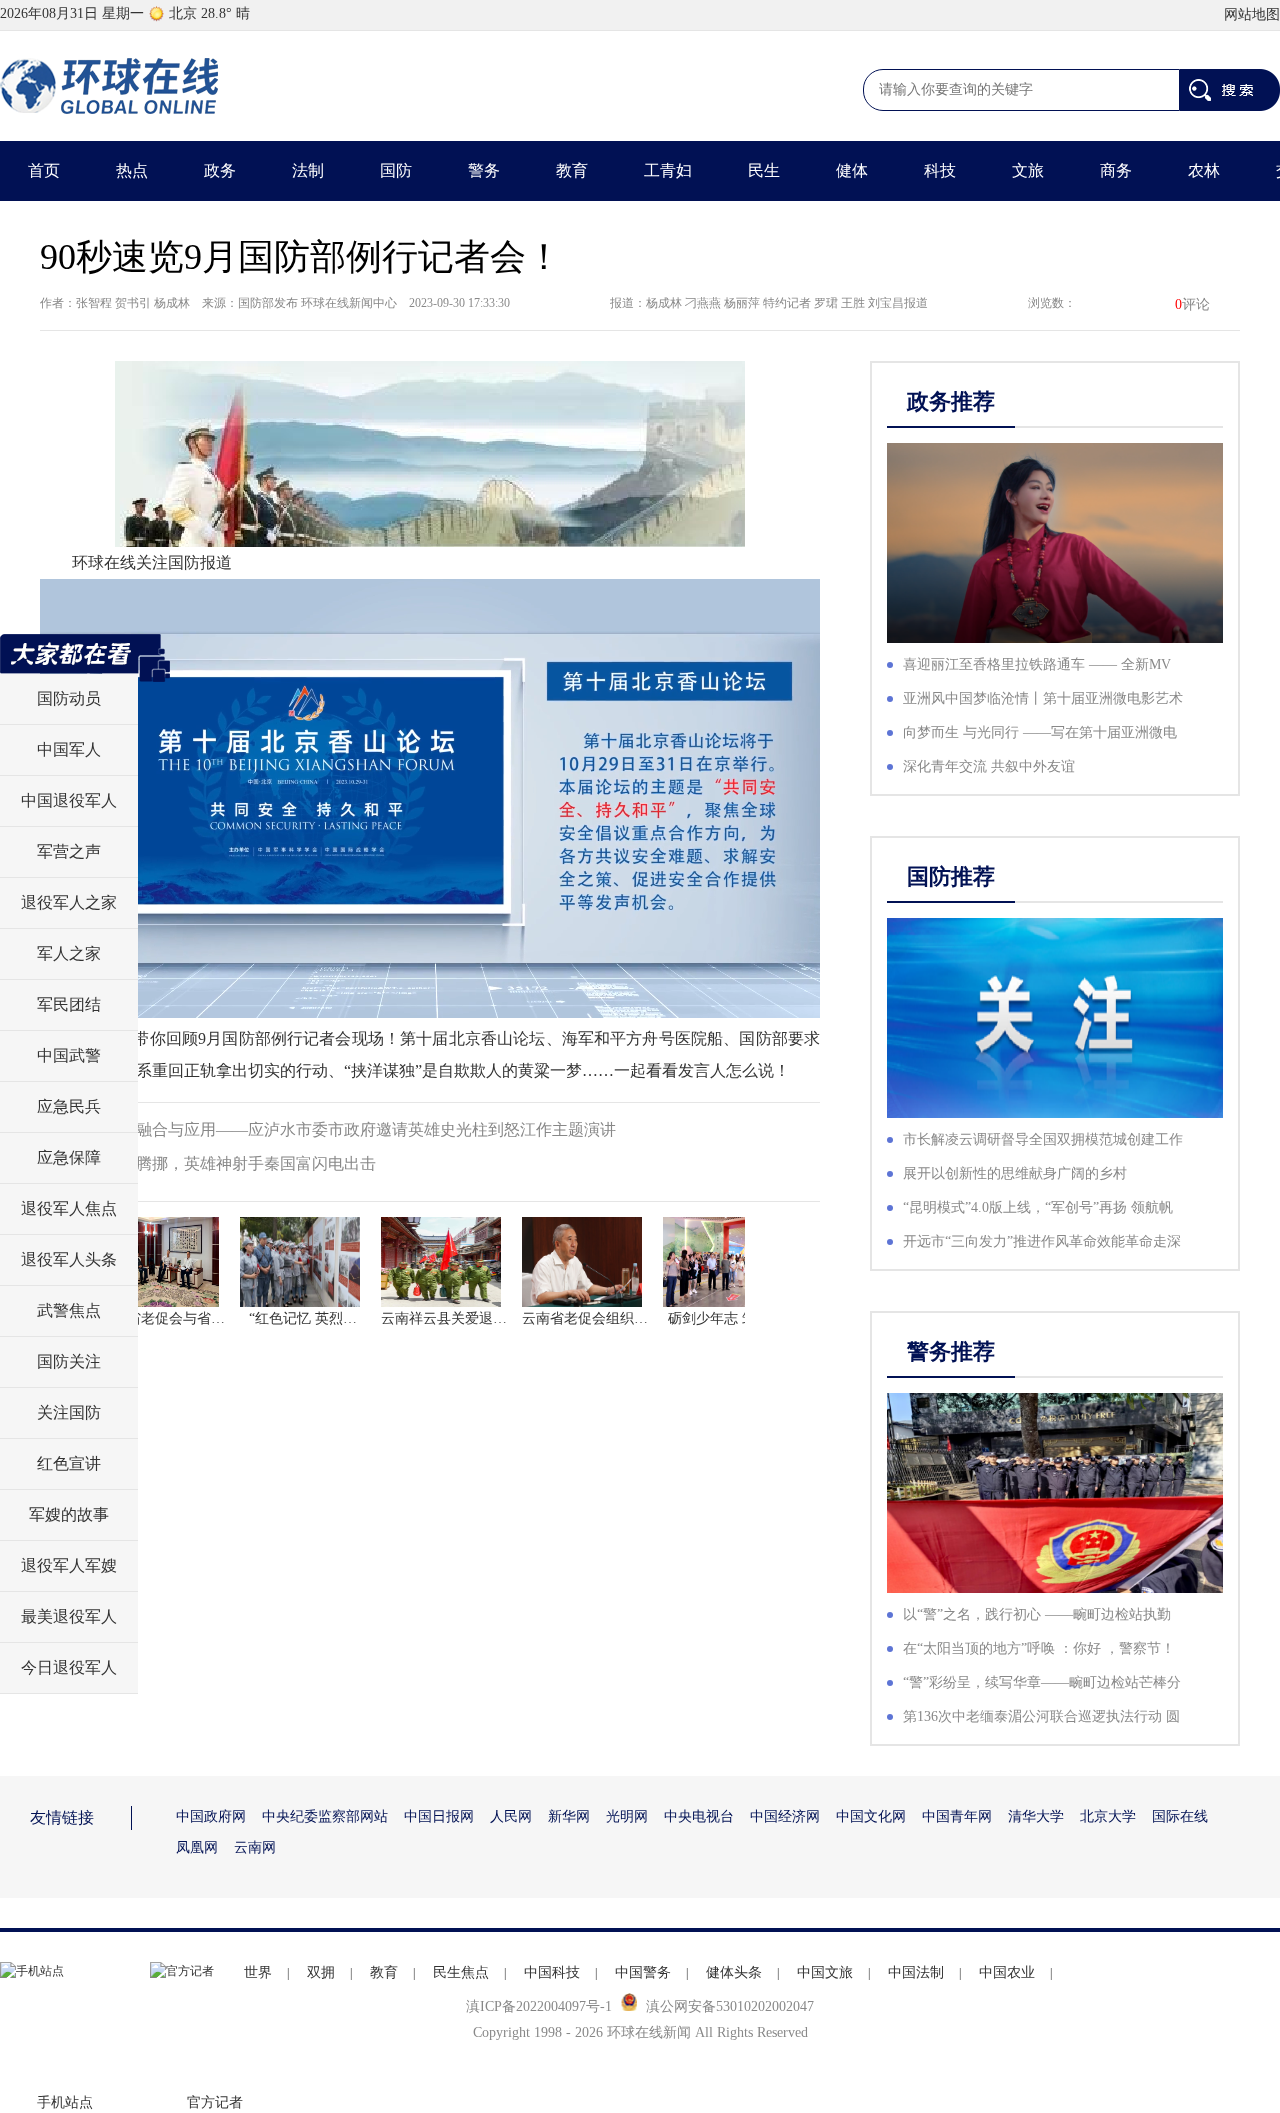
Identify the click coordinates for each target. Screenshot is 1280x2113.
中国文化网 (871, 1816)
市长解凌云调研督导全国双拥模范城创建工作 (1043, 1139)
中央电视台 (699, 1816)
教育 (572, 170)
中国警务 (643, 1972)
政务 (220, 170)
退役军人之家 (69, 902)
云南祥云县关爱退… (408, 1318)
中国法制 (916, 1972)
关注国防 (69, 1412)
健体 (852, 170)
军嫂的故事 (69, 1514)
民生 (764, 170)
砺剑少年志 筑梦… (690, 1318)
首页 (44, 170)
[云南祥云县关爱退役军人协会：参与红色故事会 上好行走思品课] (408, 1262)
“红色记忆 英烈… (267, 1318)
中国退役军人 (69, 800)
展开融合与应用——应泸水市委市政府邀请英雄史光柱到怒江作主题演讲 (360, 1129)
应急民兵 (69, 1106)
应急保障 (69, 1157)
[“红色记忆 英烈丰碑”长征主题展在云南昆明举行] (267, 1262)
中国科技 (552, 1972)
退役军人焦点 (69, 1208)
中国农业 (1007, 1972)
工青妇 (668, 170)
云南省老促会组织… (549, 1318)
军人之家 (69, 953)
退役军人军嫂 (69, 1565)
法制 (308, 170)
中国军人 (69, 749)
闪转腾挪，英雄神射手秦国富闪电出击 (240, 1163)
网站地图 (1252, 14)
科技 (940, 170)
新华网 (569, 1816)
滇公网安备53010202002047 (730, 2006)
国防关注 (69, 1361)
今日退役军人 (69, 1667)
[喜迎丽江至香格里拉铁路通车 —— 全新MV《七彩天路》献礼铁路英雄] (1055, 543)
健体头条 (734, 1972)
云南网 (255, 1847)
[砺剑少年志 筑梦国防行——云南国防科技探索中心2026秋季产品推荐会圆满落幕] (690, 1262)
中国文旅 (825, 1972)
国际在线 (1180, 1816)
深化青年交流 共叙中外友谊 (989, 766)
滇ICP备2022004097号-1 (539, 2006)
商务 (1116, 170)
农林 (1204, 170)
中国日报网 (439, 1816)
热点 (132, 170)
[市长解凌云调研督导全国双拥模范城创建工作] (1055, 1018)
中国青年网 (957, 1816)
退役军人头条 (69, 1259)
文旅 (1028, 170)
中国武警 (69, 1055)
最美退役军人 (69, 1616)
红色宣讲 (69, 1463)
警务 (484, 170)
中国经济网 (785, 1816)
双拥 (321, 1972)
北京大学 (1108, 1816)
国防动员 (69, 698)
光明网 (627, 1816)
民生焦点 (461, 1972)
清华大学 (1036, 1816)
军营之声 (69, 851)
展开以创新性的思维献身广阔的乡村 (1015, 1173)
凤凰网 (197, 1847)
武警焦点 (69, 1310)
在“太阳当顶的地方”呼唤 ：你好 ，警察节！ (1039, 1648)
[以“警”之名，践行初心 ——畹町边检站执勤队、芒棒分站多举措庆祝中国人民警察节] (1055, 1493)
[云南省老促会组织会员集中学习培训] (549, 1262)
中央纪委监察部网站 (325, 1816)
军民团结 (69, 1004)
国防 (396, 170)
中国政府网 (211, 1816)
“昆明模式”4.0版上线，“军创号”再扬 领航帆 (1038, 1207)
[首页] (110, 86)
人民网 (511, 1816)
